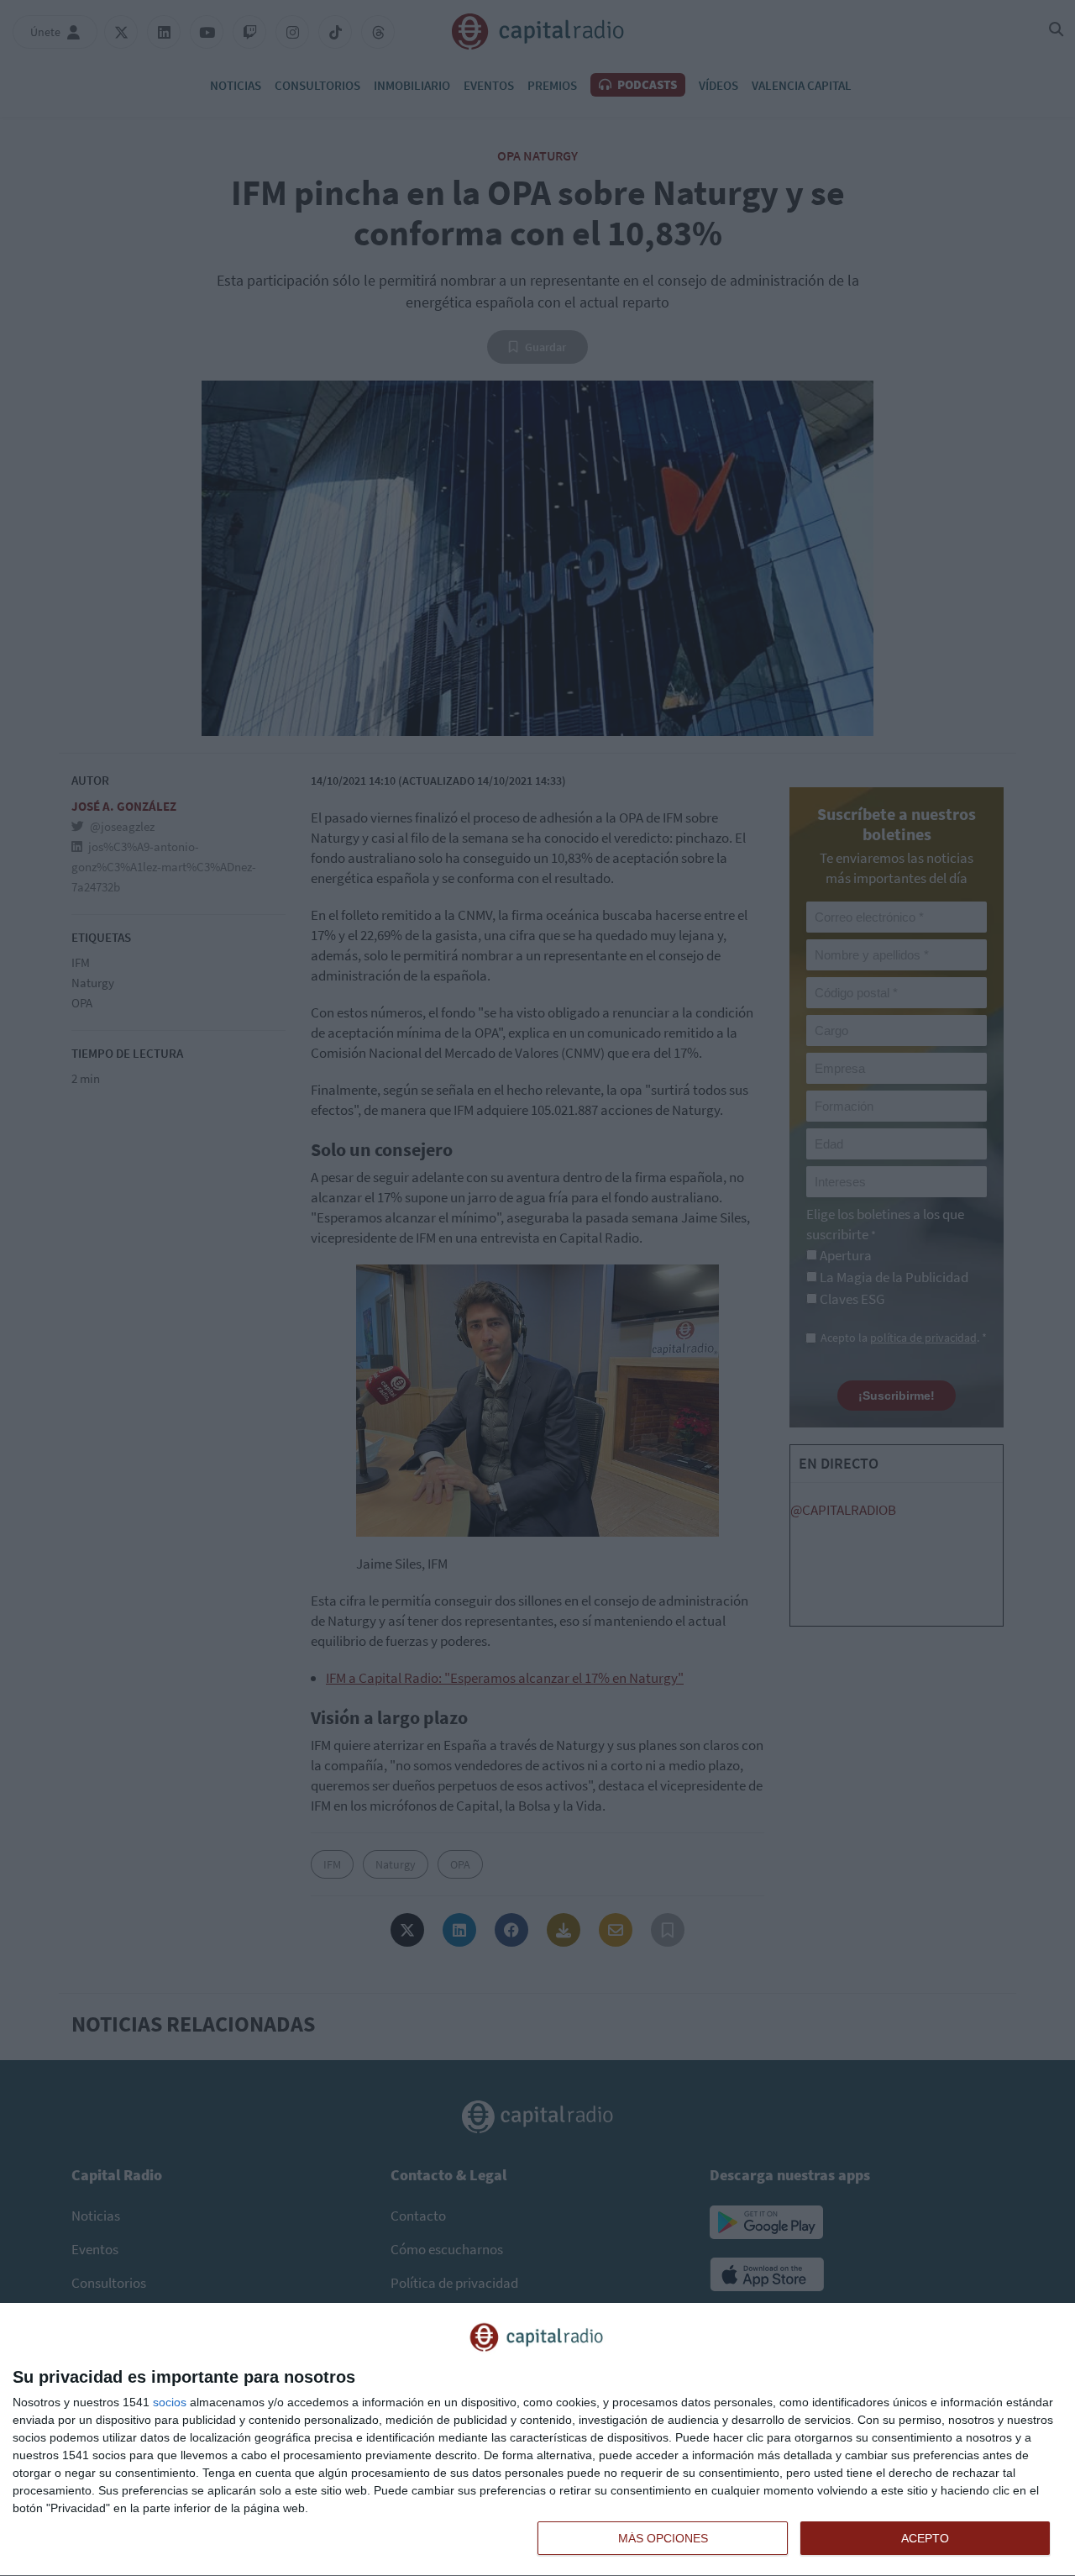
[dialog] (537, 2440)
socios (170, 2402)
